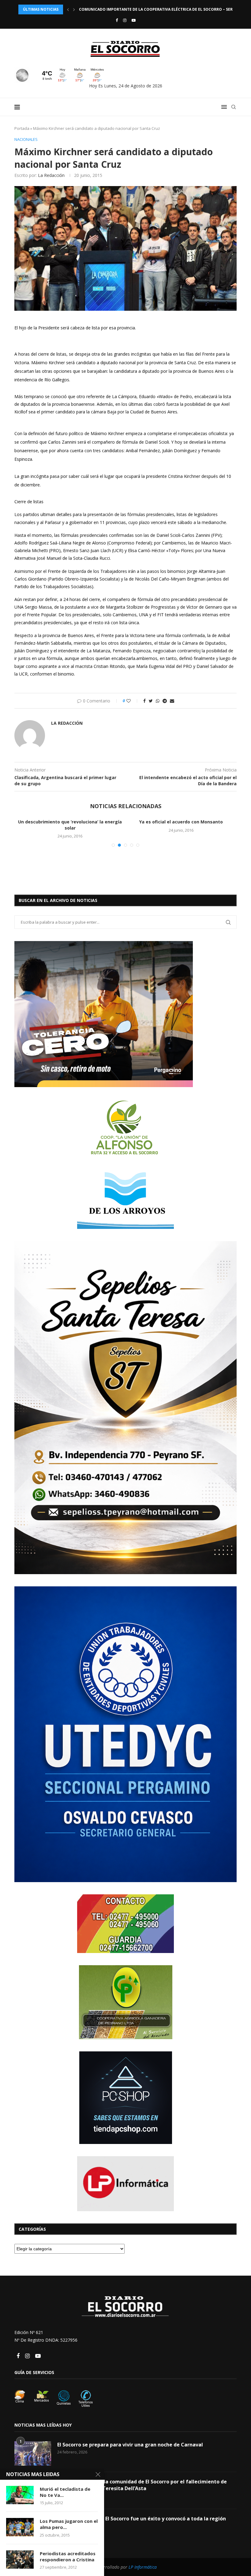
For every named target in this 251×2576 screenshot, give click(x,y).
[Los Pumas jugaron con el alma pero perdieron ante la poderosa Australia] (20, 2527)
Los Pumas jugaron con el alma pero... (69, 2524)
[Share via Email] (172, 701)
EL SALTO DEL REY (70, 897)
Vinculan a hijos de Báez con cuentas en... (181, 822)
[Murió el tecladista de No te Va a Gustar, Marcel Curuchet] (20, 2495)
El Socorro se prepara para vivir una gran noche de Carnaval (130, 2514)
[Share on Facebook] (144, 701)
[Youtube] (134, 20)
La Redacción (51, 175)
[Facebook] (117, 20)
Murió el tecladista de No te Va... (65, 2492)
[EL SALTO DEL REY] (70, 854)
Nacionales (26, 140)
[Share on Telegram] (165, 701)
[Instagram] (125, 20)
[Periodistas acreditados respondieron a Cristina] (20, 2560)
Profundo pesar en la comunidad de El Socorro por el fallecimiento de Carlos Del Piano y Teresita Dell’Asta (142, 2554)
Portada (22, 128)
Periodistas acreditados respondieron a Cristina (68, 2556)
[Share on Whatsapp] (158, 701)
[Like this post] (133, 701)
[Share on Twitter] (151, 701)
